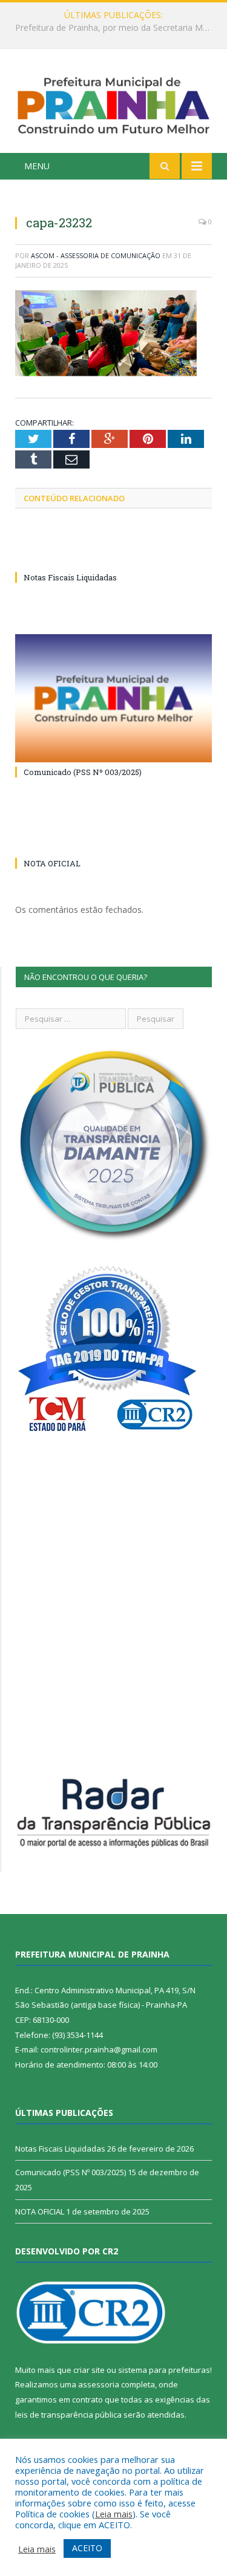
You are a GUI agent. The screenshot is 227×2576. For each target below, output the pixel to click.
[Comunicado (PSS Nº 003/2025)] (113, 699)
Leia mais (114, 2514)
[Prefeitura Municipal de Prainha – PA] (113, 103)
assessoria (99, 2384)
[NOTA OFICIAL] (113, 841)
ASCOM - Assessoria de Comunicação (96, 255)
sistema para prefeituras (164, 2370)
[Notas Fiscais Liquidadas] (113, 555)
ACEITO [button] (87, 2548)
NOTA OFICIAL (52, 863)
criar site (89, 2370)
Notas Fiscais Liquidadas (111, 28)
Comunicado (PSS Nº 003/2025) (83, 772)
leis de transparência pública (68, 2415)
